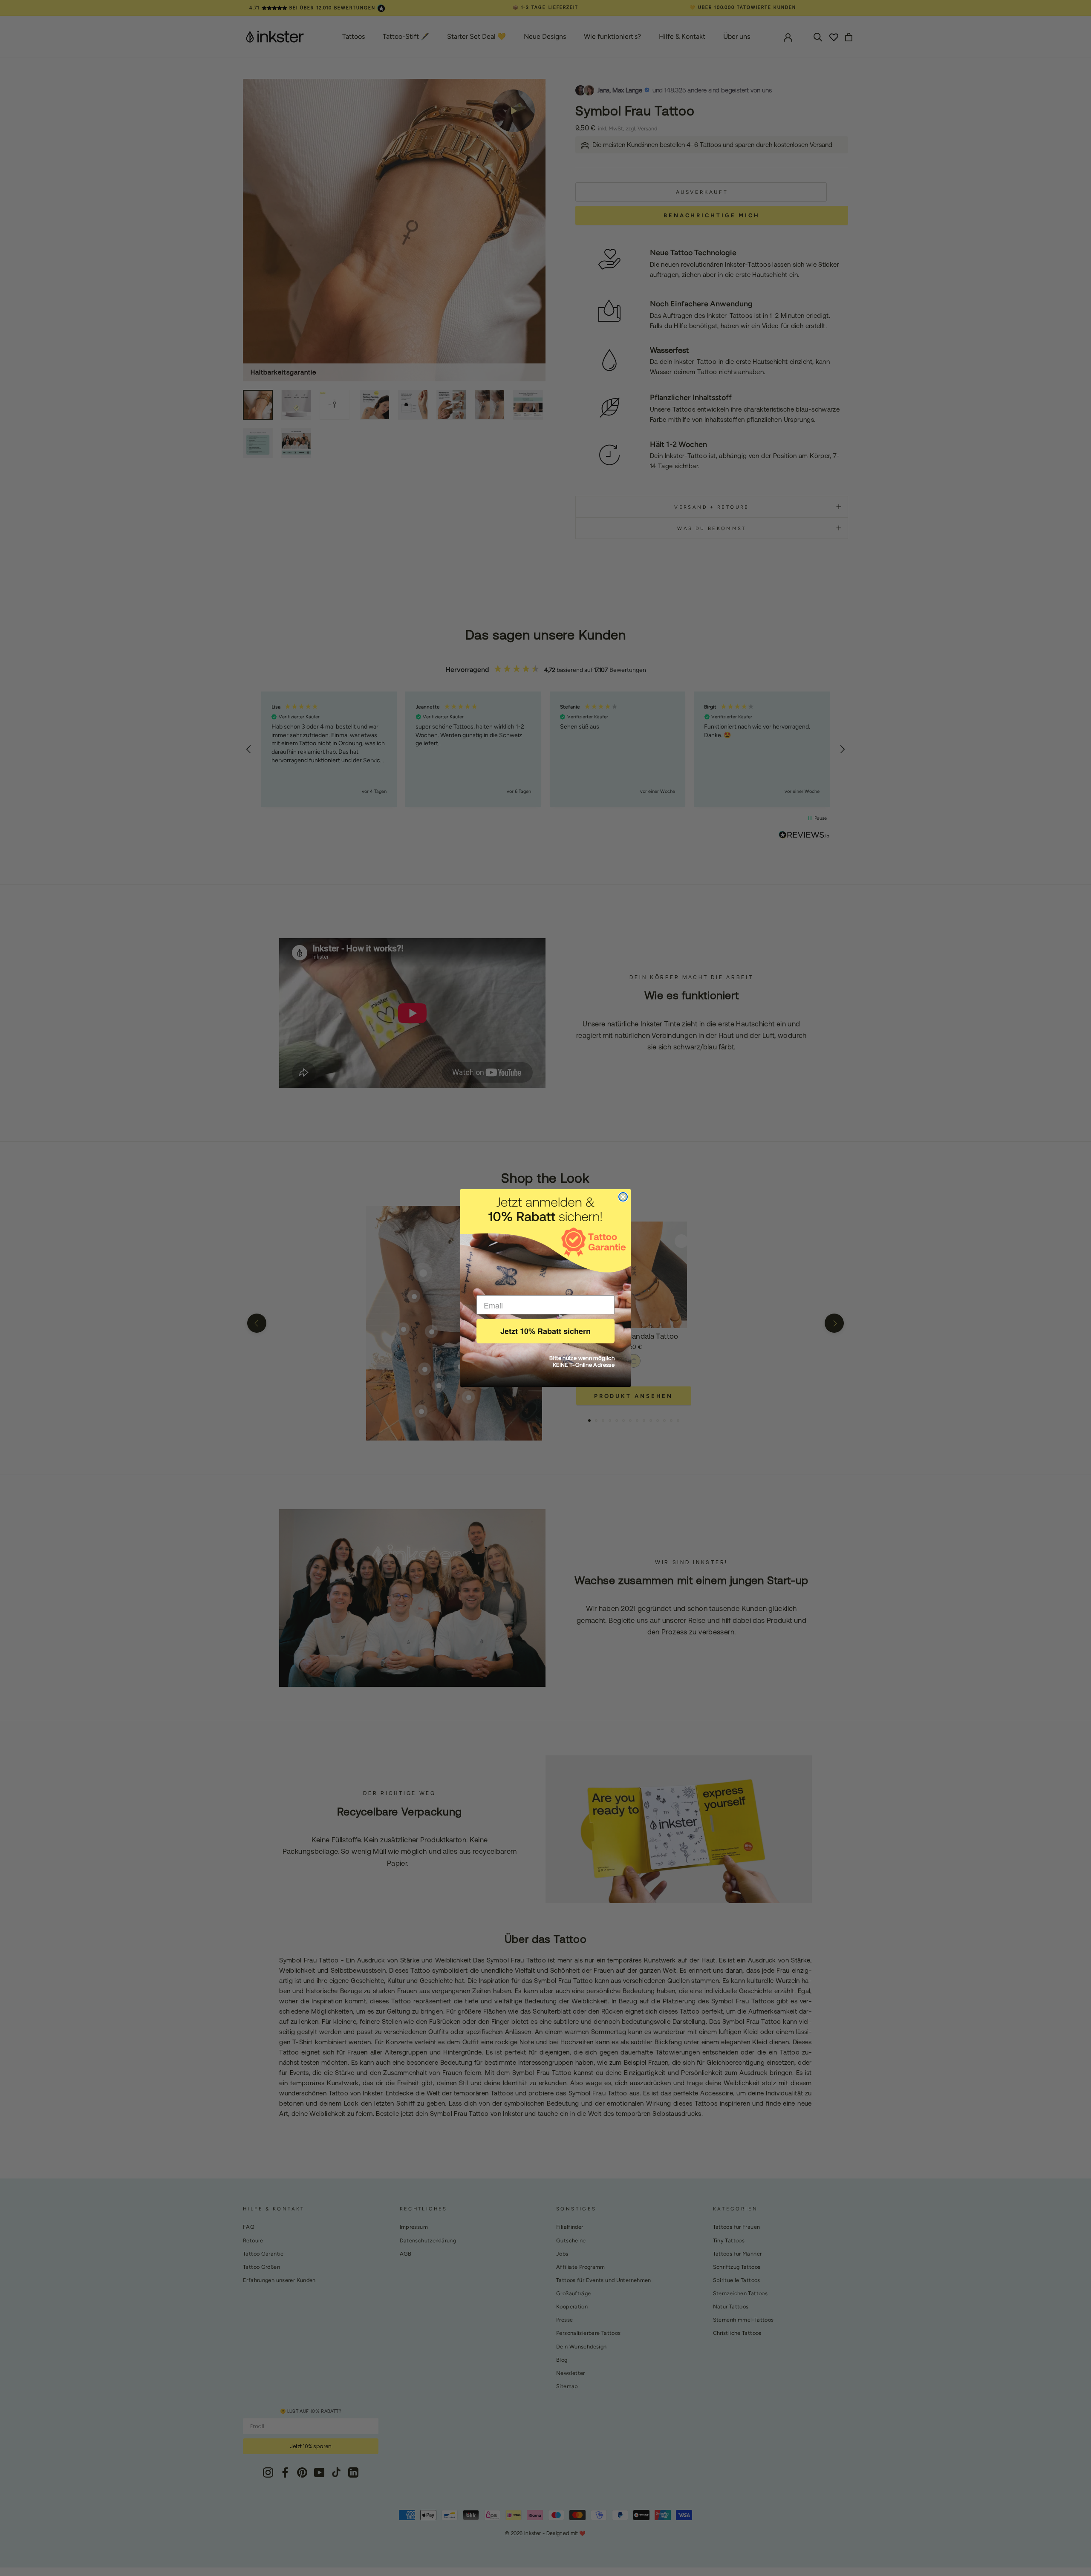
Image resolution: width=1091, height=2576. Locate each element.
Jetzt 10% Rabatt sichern (545, 1331)
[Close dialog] (623, 1197)
